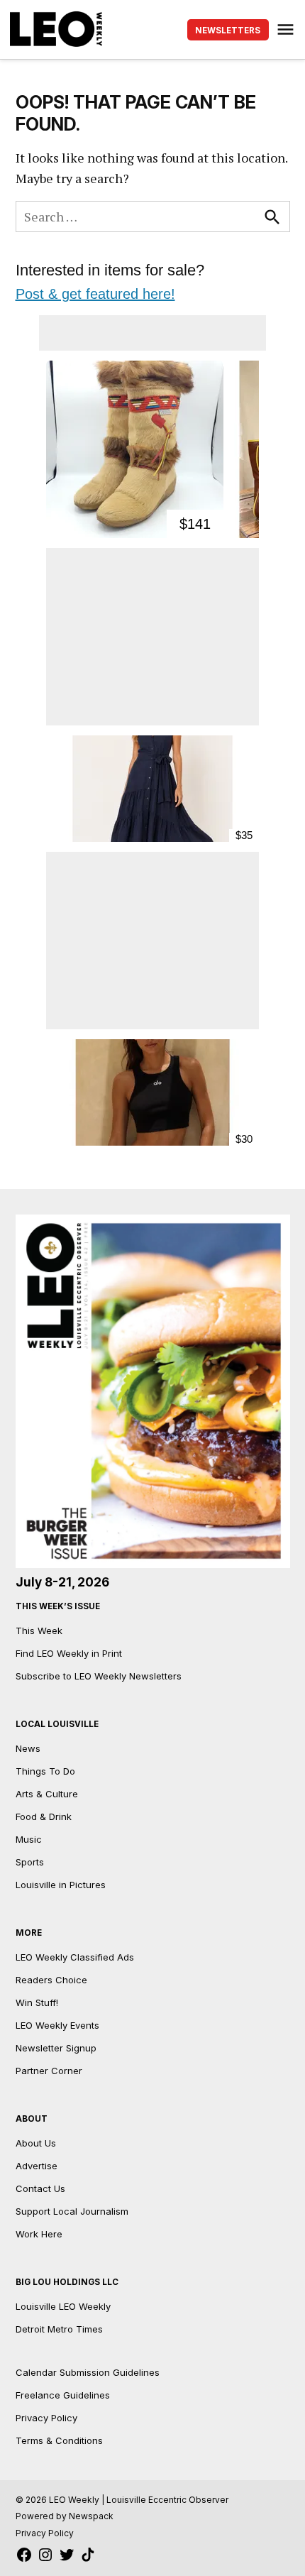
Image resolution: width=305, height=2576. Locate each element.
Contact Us (40, 2188)
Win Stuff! (37, 2002)
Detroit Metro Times (59, 2329)
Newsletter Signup (56, 2048)
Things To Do (45, 1771)
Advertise (37, 2166)
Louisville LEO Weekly (63, 2306)
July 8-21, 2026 (62, 1582)
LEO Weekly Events (57, 2025)
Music (29, 1839)
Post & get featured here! (95, 294)
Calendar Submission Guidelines (88, 2372)
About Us (36, 2143)
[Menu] (287, 29)
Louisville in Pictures (61, 1885)
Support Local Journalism (72, 2211)
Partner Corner (49, 2071)
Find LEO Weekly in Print (69, 1653)
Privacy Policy (46, 2418)
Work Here (39, 2234)
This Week (39, 1630)
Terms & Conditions (59, 2440)
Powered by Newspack (65, 2516)
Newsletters (228, 31)
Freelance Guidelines (63, 2395)
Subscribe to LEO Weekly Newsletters (99, 1676)
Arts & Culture (47, 1794)
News (28, 1748)
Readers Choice (51, 1980)
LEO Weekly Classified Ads (75, 1957)
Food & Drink (44, 1816)
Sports (30, 1862)
